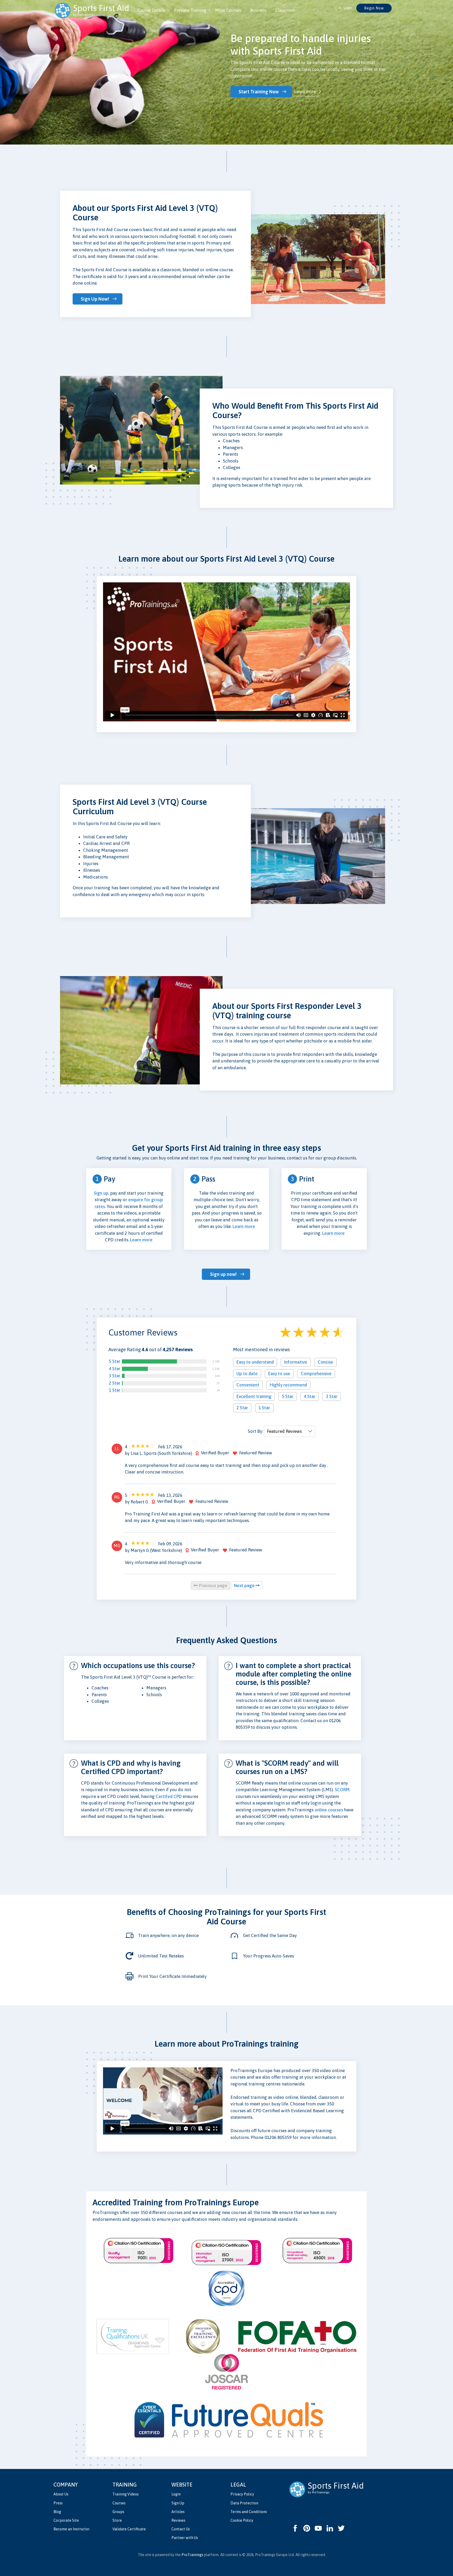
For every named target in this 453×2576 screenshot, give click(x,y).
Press (58, 2503)
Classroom (285, 10)
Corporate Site (66, 2520)
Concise (325, 1362)
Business (258, 10)
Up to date (247, 1374)
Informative (296, 1362)
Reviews (178, 2520)
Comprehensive (316, 1374)
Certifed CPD (169, 1796)
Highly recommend (288, 1385)
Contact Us (181, 2529)
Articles (178, 2512)
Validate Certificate (129, 2529)
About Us (61, 2494)
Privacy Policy (242, 2494)
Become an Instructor (72, 2529)
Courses (119, 2503)
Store (117, 2520)
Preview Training (190, 10)
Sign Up (178, 2503)
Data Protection (244, 2503)
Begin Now (374, 8)
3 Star (115, 1376)
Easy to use (279, 1374)
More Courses (228, 10)
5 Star (115, 1361)
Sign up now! (223, 1274)
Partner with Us (185, 2538)
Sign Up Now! (95, 299)
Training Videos (126, 2494)
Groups (118, 2512)
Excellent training (254, 1396)
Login (176, 2494)
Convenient (248, 1385)
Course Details (151, 10)
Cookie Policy (242, 2520)
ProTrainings (192, 2555)
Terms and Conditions (249, 2512)
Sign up (101, 1193)
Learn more (305, 92)
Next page (245, 1585)
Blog (57, 2512)
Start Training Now (259, 92)
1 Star (115, 1390)
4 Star (115, 1369)
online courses (329, 1810)
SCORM (342, 1790)
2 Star (115, 1383)
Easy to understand (255, 1362)
